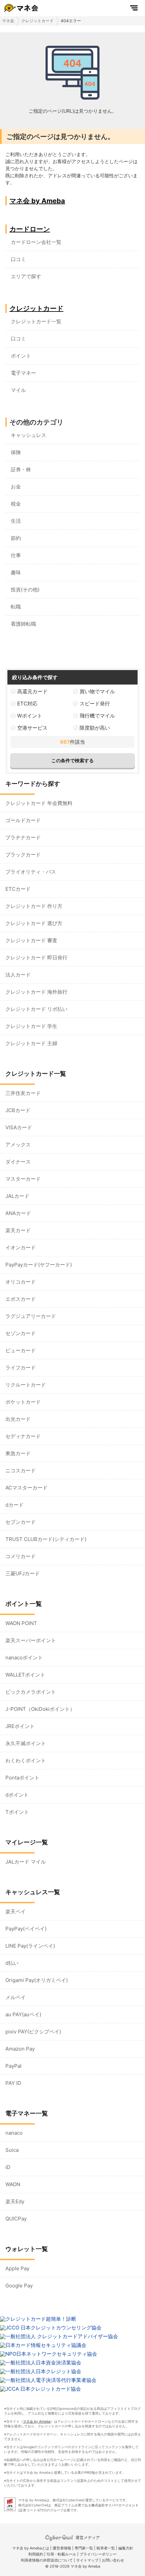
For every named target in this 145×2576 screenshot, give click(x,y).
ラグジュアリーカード (31, 1316)
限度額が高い (95, 728)
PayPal (13, 2066)
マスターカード (23, 1179)
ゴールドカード (23, 820)
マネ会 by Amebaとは (31, 2548)
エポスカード (21, 1299)
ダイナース (18, 1162)
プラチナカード (23, 837)
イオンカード (21, 1247)
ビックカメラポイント (31, 1692)
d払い (12, 1963)
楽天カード (18, 1230)
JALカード (17, 1196)
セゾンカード (21, 1333)
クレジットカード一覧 (36, 321)
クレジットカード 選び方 (34, 923)
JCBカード (18, 1110)
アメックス (18, 1145)
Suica (12, 2150)
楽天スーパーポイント (31, 1640)
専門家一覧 (84, 2548)
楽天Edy (15, 2201)
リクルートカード (26, 1385)
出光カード (18, 1419)
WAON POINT (21, 1623)
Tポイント (17, 1812)
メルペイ (16, 1997)
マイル (18, 390)
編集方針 (126, 2548)
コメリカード (21, 1556)
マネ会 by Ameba (37, 201)
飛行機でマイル (97, 716)
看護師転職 (23, 624)
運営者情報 (62, 2548)
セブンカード (21, 1522)
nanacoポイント (24, 1658)
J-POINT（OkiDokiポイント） (40, 1709)
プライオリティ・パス (31, 872)
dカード (14, 1505)
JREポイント (20, 1726)
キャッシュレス (28, 435)
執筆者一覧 (106, 2548)
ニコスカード (21, 1470)
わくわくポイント (26, 1760)
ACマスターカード (26, 1488)
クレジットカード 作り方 (34, 906)
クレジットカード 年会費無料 (39, 803)
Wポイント (30, 716)
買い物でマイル (97, 691)
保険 (16, 452)
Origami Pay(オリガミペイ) (37, 1980)
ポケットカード (23, 1402)
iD (8, 2167)
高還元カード (32, 691)
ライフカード (21, 1368)
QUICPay (16, 2219)
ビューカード (21, 1350)
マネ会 (8, 21)
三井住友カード (23, 1093)
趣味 (16, 572)
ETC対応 (27, 704)
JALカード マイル (26, 1862)
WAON (13, 2184)
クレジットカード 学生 (31, 1026)
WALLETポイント (25, 1675)
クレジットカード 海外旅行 (36, 992)
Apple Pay (17, 2268)
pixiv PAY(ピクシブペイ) (33, 2032)
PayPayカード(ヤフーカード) (39, 1265)
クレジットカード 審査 (31, 940)
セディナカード (23, 1436)
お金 (16, 487)
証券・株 (21, 469)
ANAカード (18, 1213)
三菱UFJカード (23, 1573)
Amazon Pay (20, 2049)
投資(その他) (25, 590)
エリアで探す (26, 276)
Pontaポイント (22, 1778)
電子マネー (23, 373)
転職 (16, 607)
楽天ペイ (16, 1911)
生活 (16, 521)
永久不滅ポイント (26, 1743)
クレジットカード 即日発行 (36, 958)
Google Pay (19, 2286)
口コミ (18, 259)
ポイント (21, 356)
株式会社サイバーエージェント (115, 2505)
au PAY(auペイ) (23, 2014)
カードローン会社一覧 (36, 242)
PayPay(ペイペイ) (26, 1929)
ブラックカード (23, 855)
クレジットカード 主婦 (31, 1043)
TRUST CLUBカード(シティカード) (46, 1539)
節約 (16, 538)
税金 (16, 504)
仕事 (16, 555)
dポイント (17, 1795)
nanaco (14, 2133)
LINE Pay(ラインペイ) (30, 1946)
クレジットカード (37, 21)
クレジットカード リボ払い (36, 1009)
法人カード (18, 975)
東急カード (18, 1453)
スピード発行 (95, 704)
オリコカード (21, 1282)
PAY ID (13, 2083)
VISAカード (19, 1127)
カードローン (30, 229)
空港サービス (32, 728)
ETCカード (18, 889)
